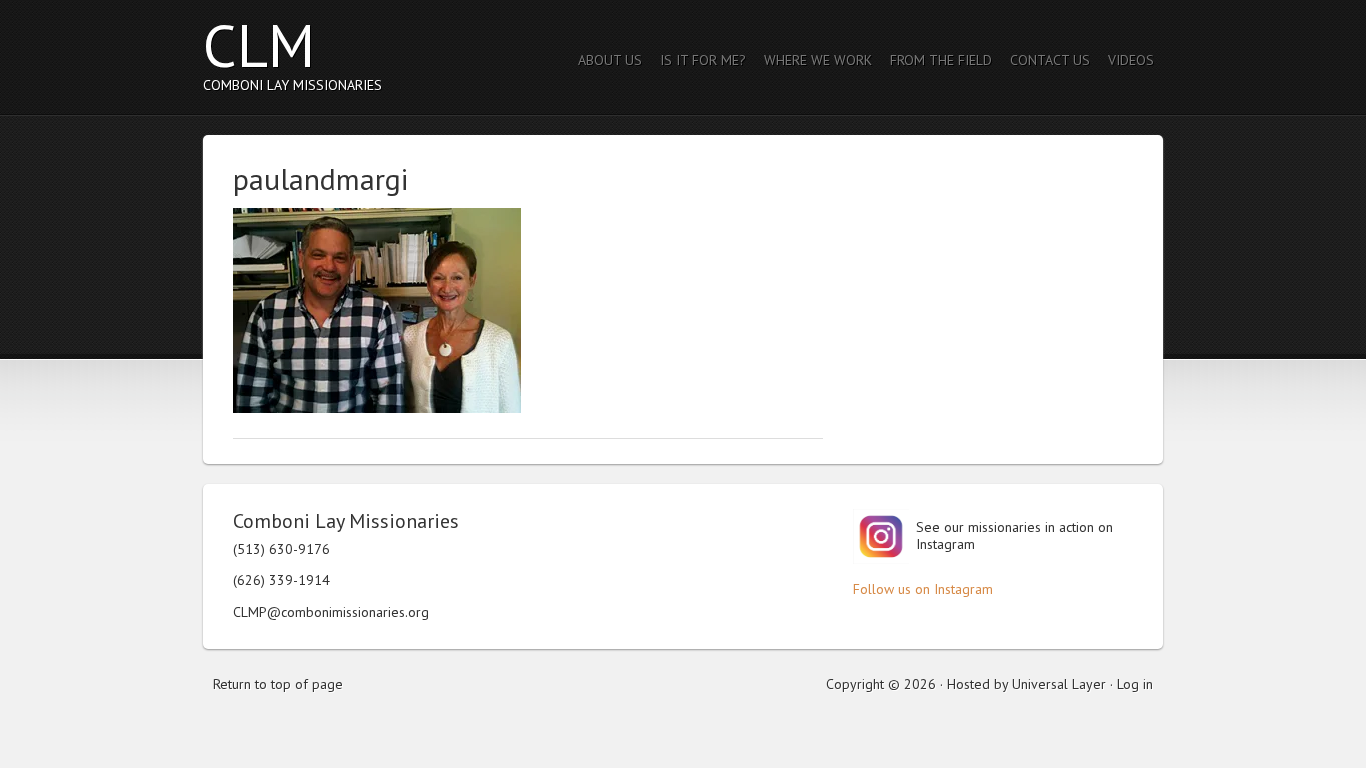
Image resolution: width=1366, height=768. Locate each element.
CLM (259, 45)
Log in (1135, 684)
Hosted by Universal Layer (1026, 684)
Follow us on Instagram (923, 589)
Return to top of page (278, 684)
